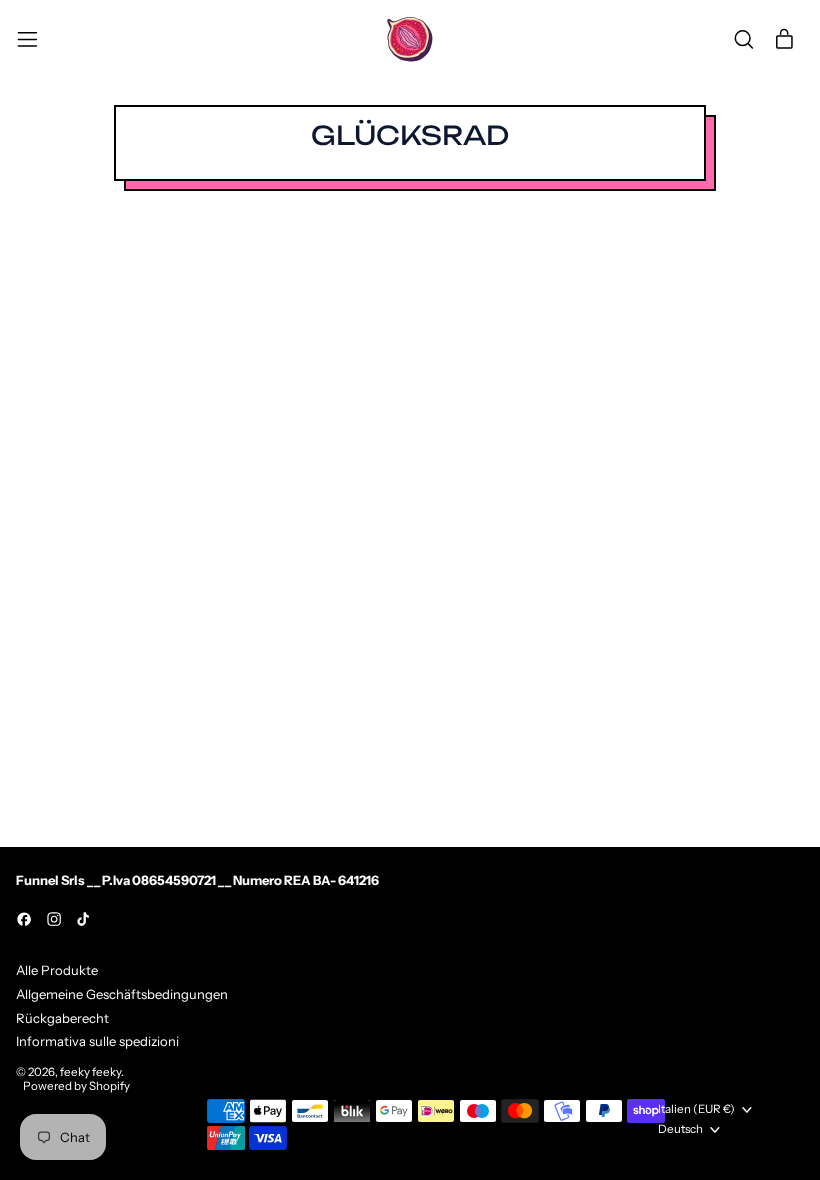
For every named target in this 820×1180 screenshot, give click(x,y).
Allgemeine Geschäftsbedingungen (122, 994)
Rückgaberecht (62, 1018)
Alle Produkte (57, 970)
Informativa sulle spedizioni (97, 1041)
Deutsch (680, 1129)
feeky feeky (90, 1072)
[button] (743, 39)
